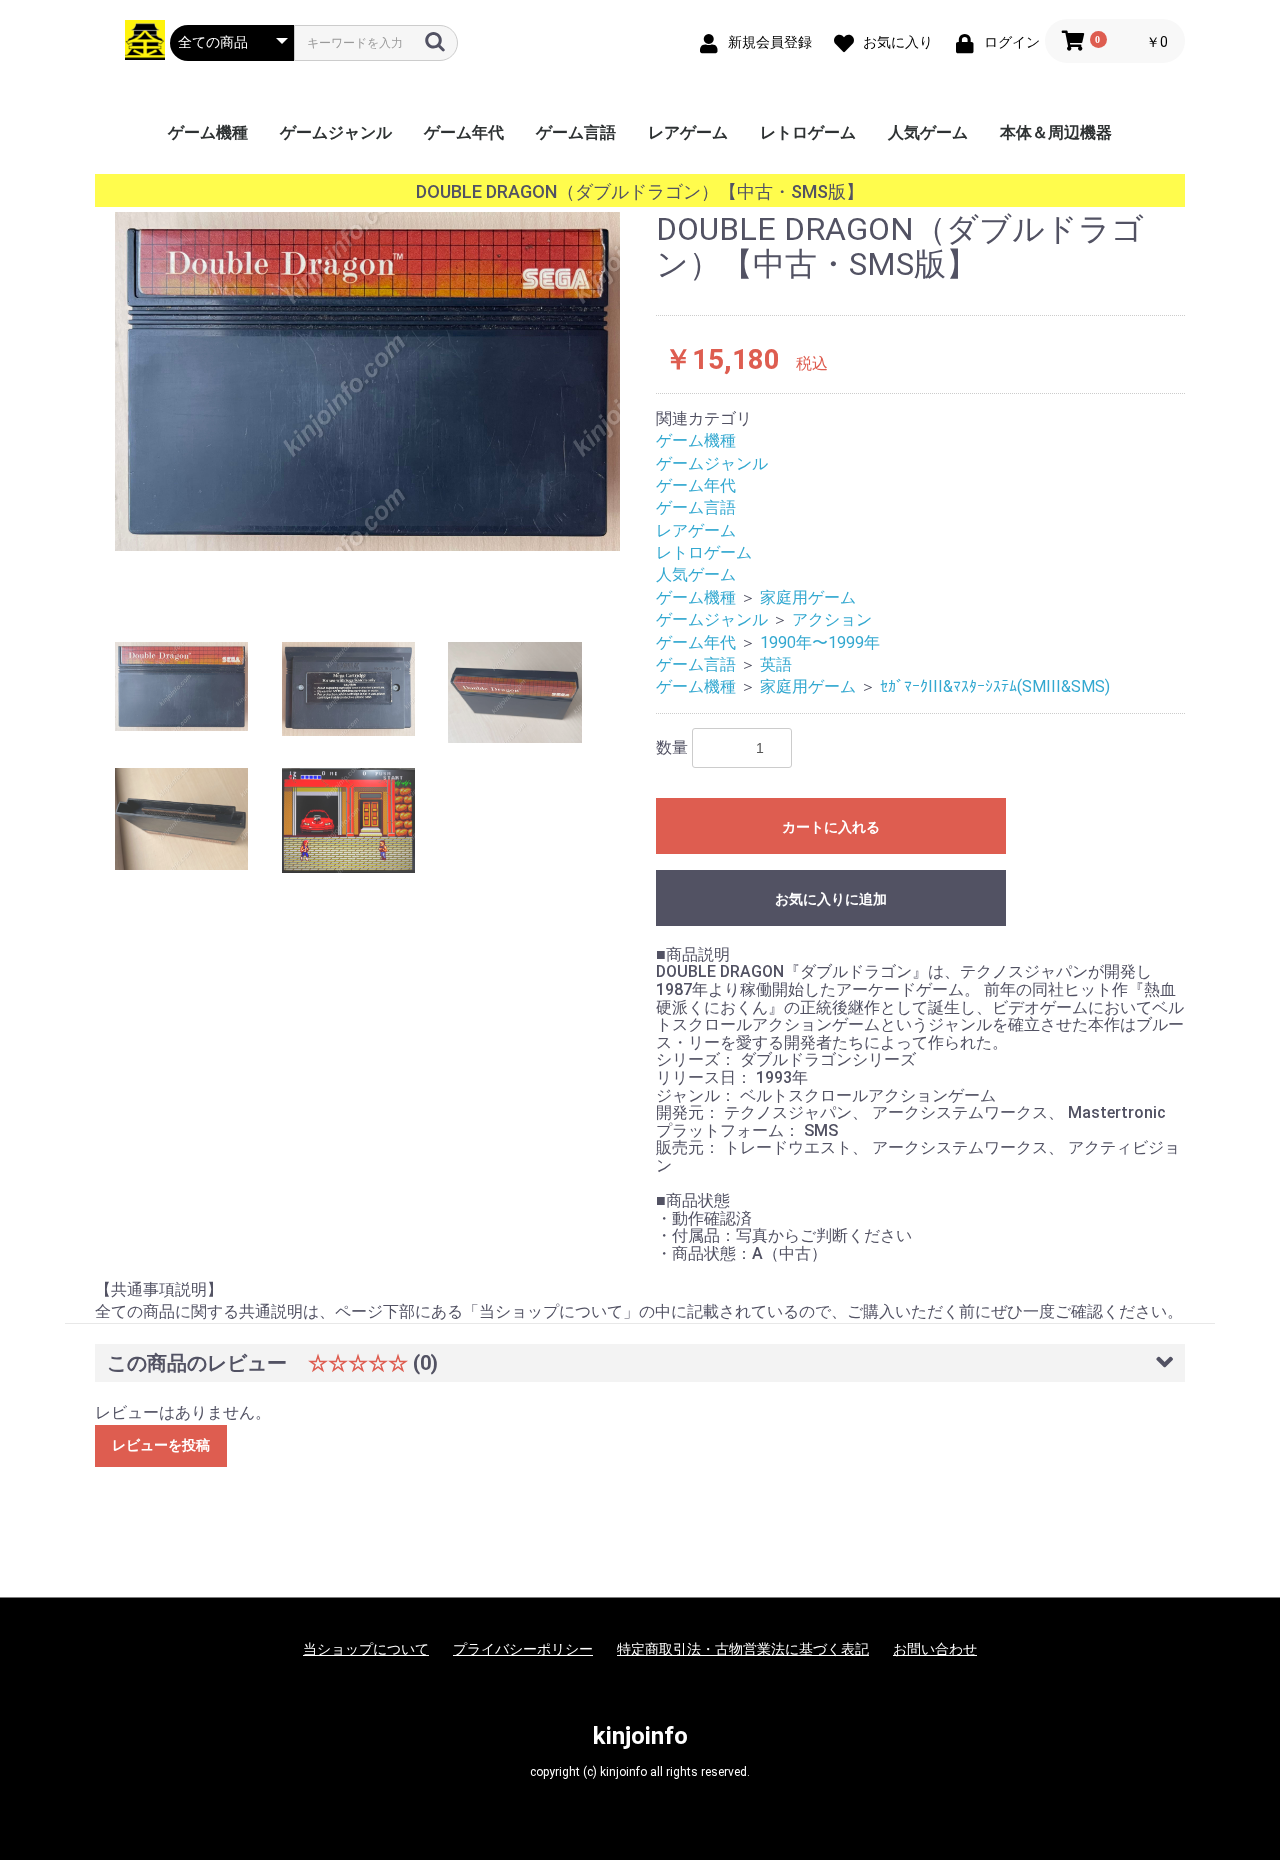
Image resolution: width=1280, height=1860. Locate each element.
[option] (367, 381)
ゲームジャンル (336, 132)
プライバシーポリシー (523, 1649)
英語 (776, 664)
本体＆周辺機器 (1056, 132)
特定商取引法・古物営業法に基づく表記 (743, 1649)
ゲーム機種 (208, 132)
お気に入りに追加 (831, 899)
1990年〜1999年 (820, 642)
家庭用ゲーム (808, 597)
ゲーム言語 (576, 132)
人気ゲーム (928, 132)
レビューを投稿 (161, 1445)
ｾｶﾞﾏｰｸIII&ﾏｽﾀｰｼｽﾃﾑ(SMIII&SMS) (995, 686)
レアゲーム (688, 132)
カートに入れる (831, 827)
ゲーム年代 (464, 132)
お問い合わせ (935, 1649)
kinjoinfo (640, 1736)
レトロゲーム (808, 132)
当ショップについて (366, 1649)
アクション (832, 619)
